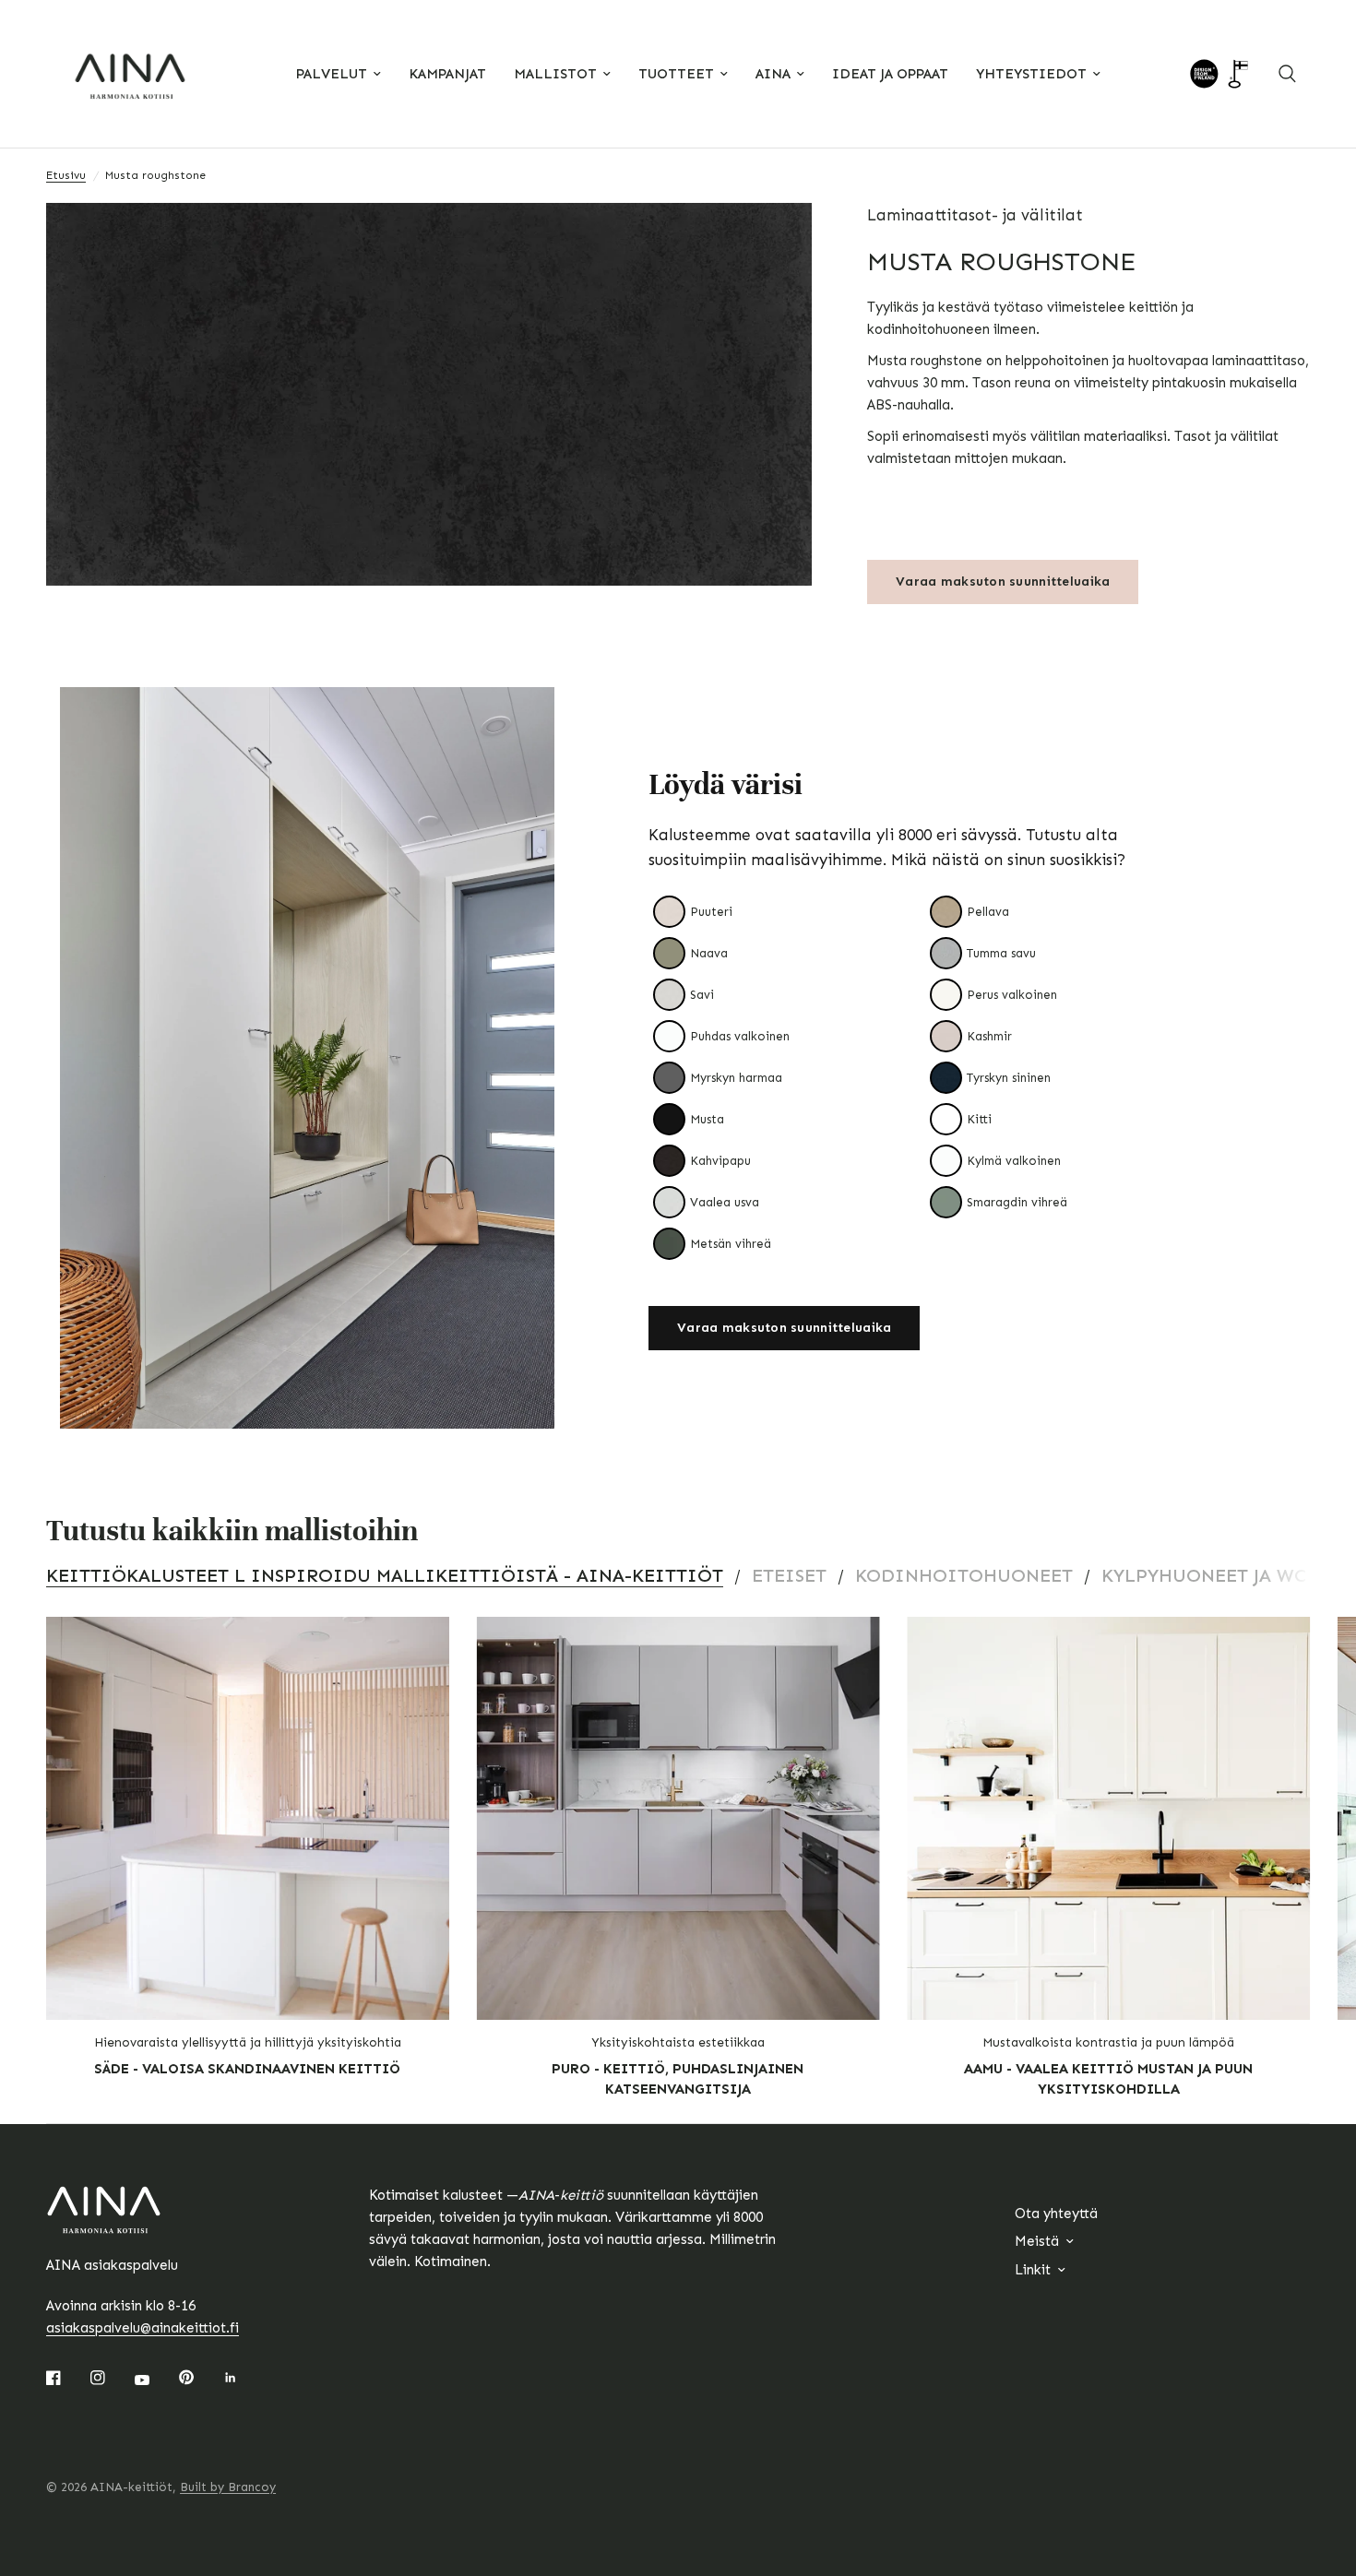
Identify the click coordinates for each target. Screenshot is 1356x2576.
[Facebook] (66, 2378)
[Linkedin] (244, 2378)
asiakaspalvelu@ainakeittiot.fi (143, 2328)
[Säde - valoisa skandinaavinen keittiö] (248, 1818)
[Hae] (1287, 74)
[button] (784, 1328)
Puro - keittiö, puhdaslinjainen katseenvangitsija (678, 2079)
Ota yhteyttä (1056, 2214)
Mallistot (555, 74)
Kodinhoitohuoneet (964, 1575)
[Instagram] (111, 2378)
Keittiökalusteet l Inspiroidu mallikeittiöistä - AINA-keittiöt (385, 1575)
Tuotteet (676, 74)
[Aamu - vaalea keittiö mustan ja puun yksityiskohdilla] (1108, 1818)
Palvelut (332, 74)
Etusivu (66, 175)
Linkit (1033, 2270)
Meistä (1037, 2241)
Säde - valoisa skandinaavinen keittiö (247, 2069)
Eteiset (789, 1575)
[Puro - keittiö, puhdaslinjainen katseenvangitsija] (678, 1818)
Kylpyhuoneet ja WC (1204, 1575)
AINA (773, 74)
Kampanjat (447, 74)
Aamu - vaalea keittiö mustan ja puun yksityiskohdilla (1108, 2079)
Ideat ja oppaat (890, 74)
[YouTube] (155, 2380)
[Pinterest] (199, 2378)
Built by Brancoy (228, 2487)
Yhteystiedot (1031, 74)
